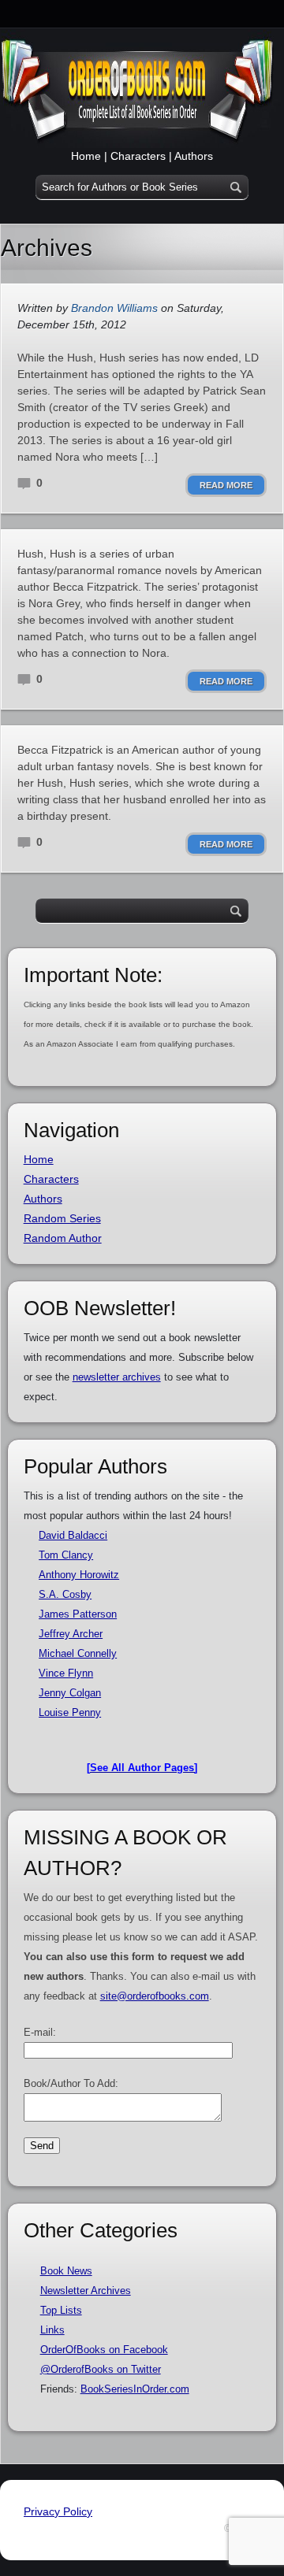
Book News (66, 2271)
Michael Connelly (78, 1653)
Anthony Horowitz (79, 1575)
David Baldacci (73, 1535)
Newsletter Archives (86, 2291)
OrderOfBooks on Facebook (104, 2350)
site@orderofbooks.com (155, 1996)
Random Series (62, 1218)
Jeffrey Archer (71, 1634)
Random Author (63, 1238)
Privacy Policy (58, 2511)
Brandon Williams (114, 308)
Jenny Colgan (70, 1693)
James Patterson (78, 1614)
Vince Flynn (66, 1673)
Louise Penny (70, 1712)
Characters (138, 156)
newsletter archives (117, 1377)
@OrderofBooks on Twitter (101, 2369)
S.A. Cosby (65, 1594)
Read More (226, 485)
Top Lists (61, 2310)
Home (86, 156)
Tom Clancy (66, 1555)
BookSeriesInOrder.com (135, 2389)
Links (52, 2330)
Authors (194, 156)
